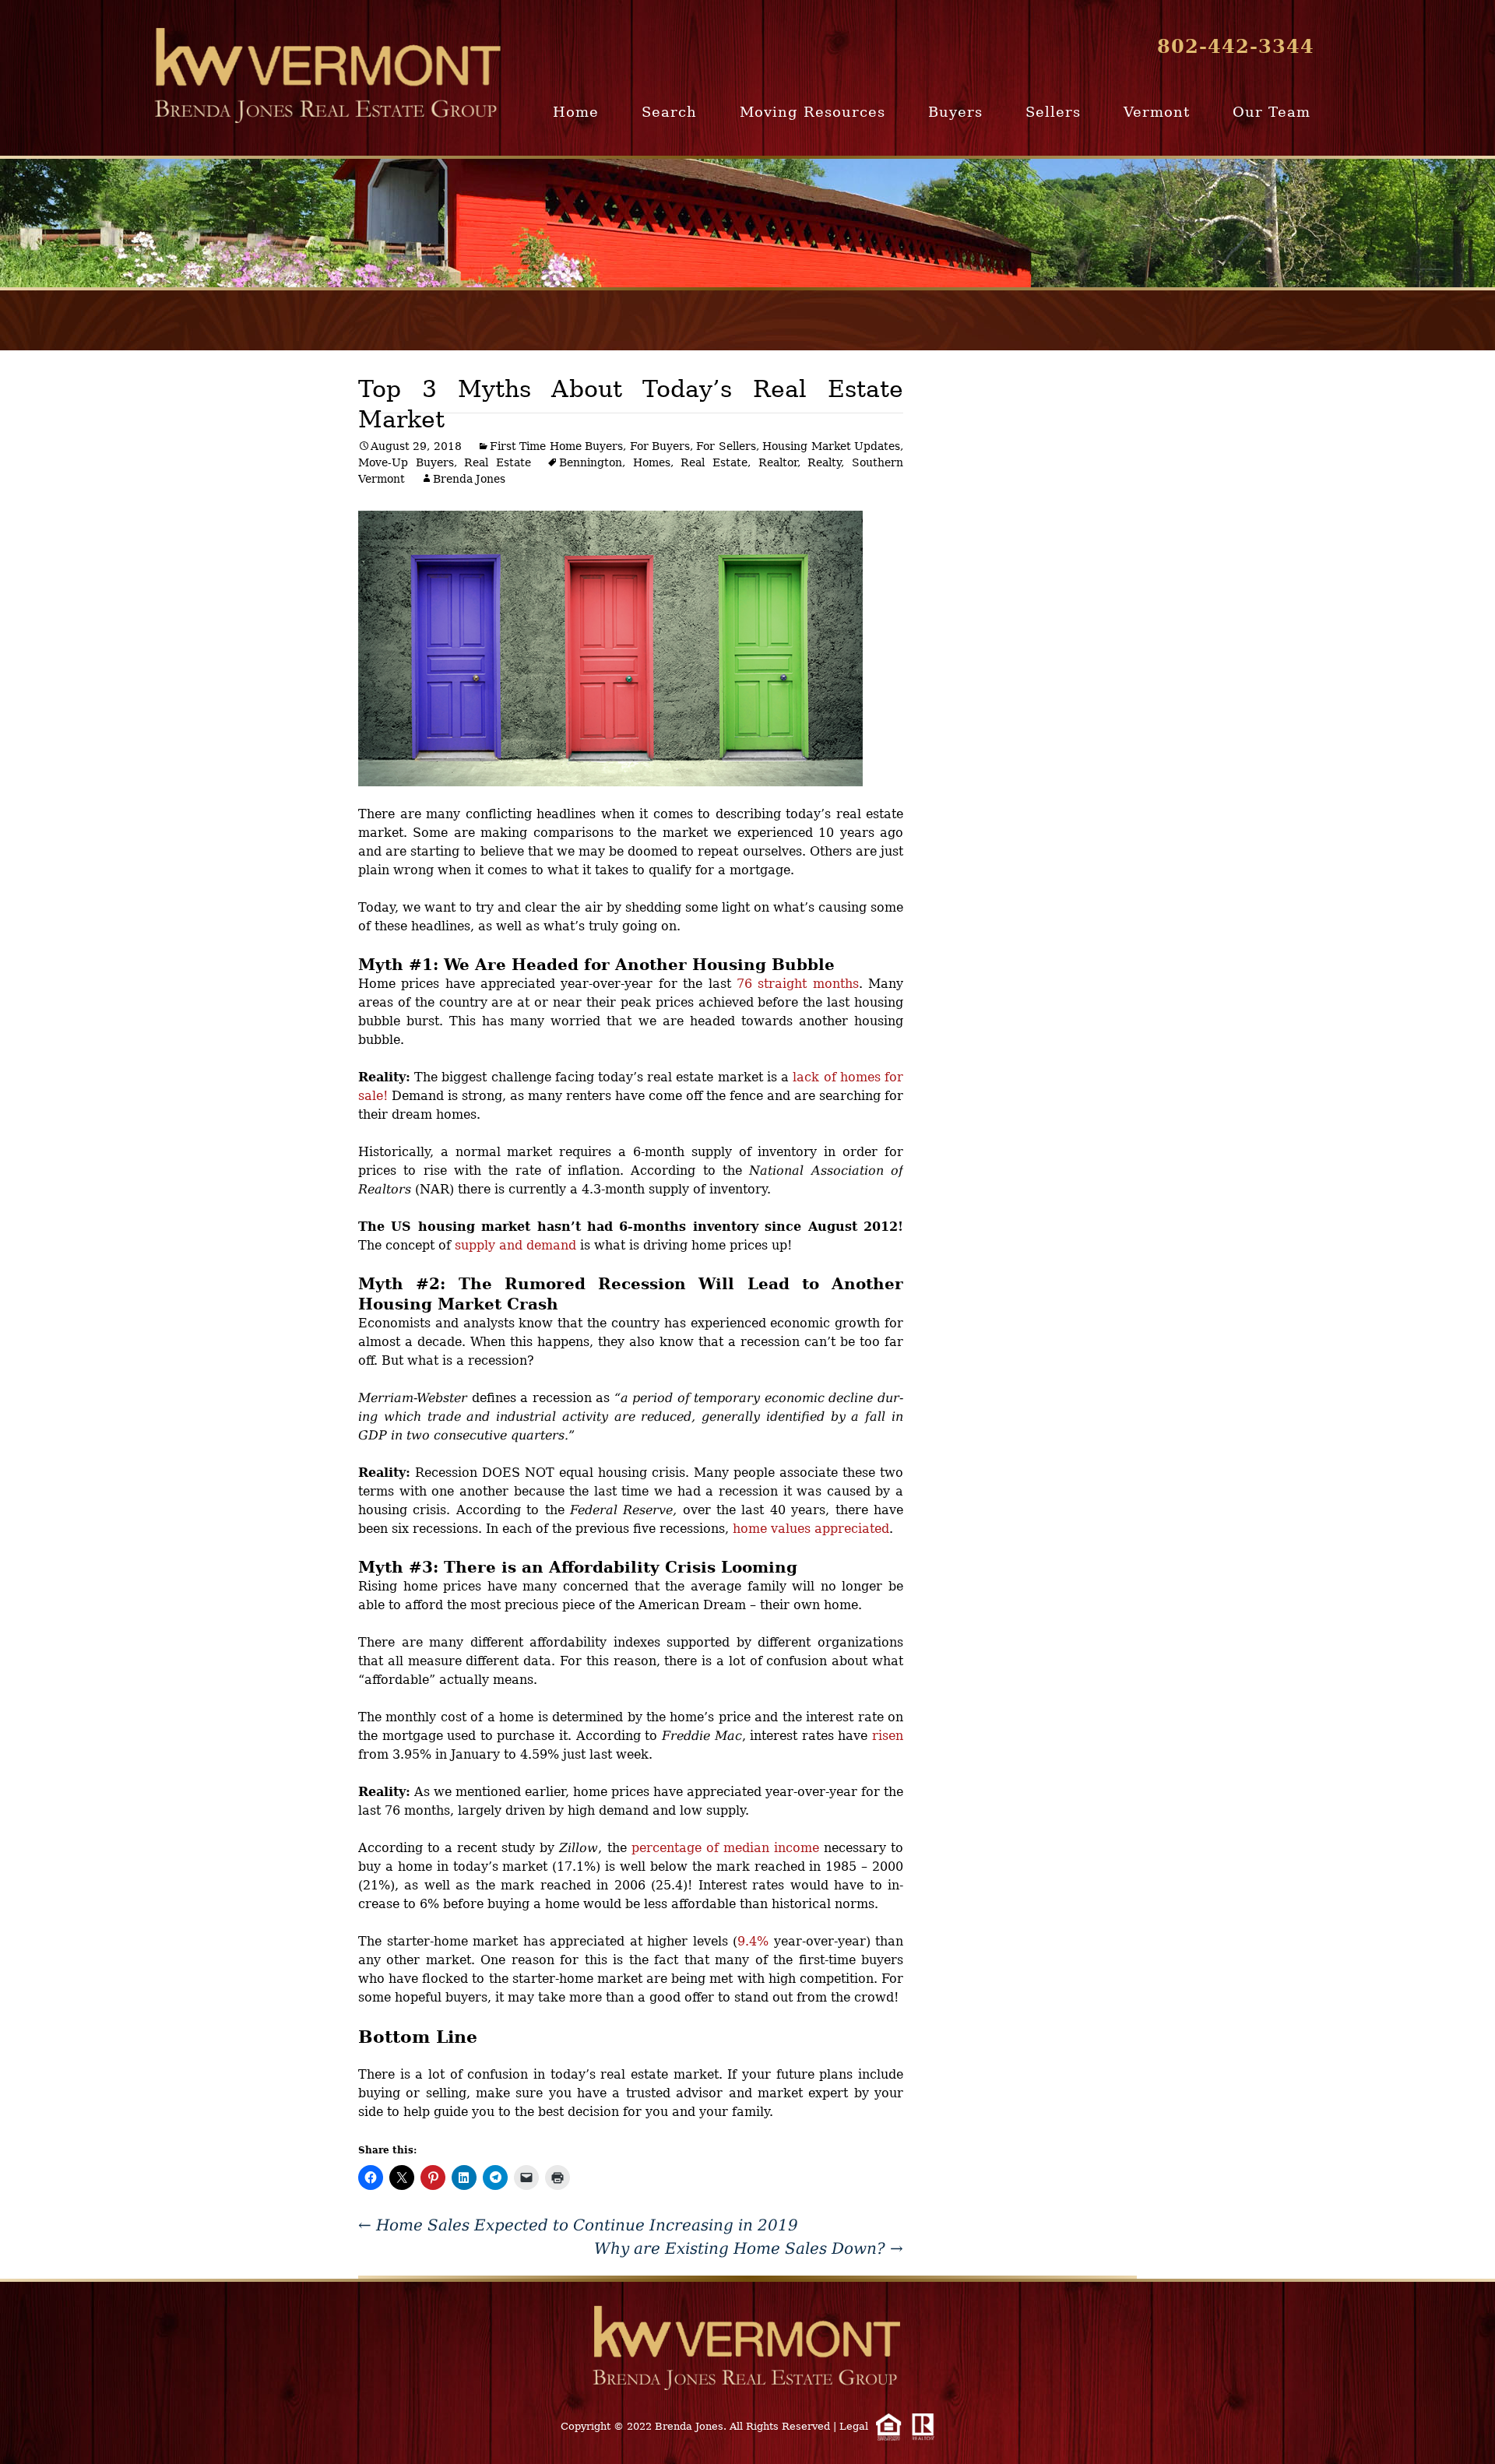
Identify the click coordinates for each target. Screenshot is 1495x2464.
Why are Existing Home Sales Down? (749, 2248)
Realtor (778, 462)
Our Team (1272, 112)
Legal (854, 2426)
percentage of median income (725, 1848)
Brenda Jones (469, 479)
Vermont (1157, 112)
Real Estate (498, 462)
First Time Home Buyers (556, 446)
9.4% (753, 1941)
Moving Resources (813, 112)
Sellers (1053, 112)
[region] (747, 223)
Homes (652, 462)
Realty (824, 462)
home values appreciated (811, 1529)
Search (669, 112)
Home (576, 112)
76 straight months (798, 984)
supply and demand (515, 1245)
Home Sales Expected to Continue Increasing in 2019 (578, 2225)
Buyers (955, 112)
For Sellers (726, 446)
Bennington (591, 462)
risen (888, 1736)
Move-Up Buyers (406, 462)
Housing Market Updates (831, 446)
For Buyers (660, 446)
